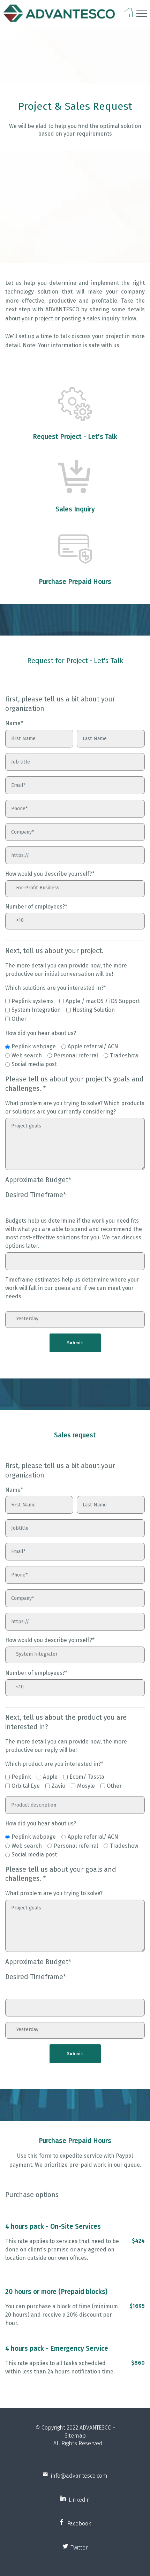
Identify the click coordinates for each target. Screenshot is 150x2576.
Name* (14, 723)
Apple (50, 1777)
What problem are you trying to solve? (54, 1893)
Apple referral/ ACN (93, 1046)
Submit (75, 1343)
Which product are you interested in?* (54, 1764)
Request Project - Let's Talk (75, 437)
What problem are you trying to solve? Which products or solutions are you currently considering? (75, 1107)
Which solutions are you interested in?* (56, 988)
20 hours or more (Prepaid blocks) (56, 2292)
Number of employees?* (36, 907)
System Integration (36, 1010)
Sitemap (75, 2436)
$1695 (137, 2306)
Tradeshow (124, 1055)
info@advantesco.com (78, 2476)
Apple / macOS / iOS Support (103, 1001)
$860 (138, 2363)
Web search (27, 1055)
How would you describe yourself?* (50, 874)
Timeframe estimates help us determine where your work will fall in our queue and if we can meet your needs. (72, 1288)
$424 (138, 2241)
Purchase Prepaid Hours (75, 582)
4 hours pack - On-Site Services (53, 2227)
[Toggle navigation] (142, 14)
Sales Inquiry (75, 509)
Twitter (78, 2548)
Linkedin (78, 2500)
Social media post (34, 1064)
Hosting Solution (94, 1010)
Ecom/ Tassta (87, 1777)
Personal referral (76, 1055)
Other (19, 1019)
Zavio (58, 1786)
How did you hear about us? (41, 1033)
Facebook (78, 2524)
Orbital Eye (26, 1786)
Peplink (21, 1777)
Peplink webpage (34, 1046)
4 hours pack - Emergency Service (57, 2349)
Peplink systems (33, 1001)
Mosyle (86, 1786)
